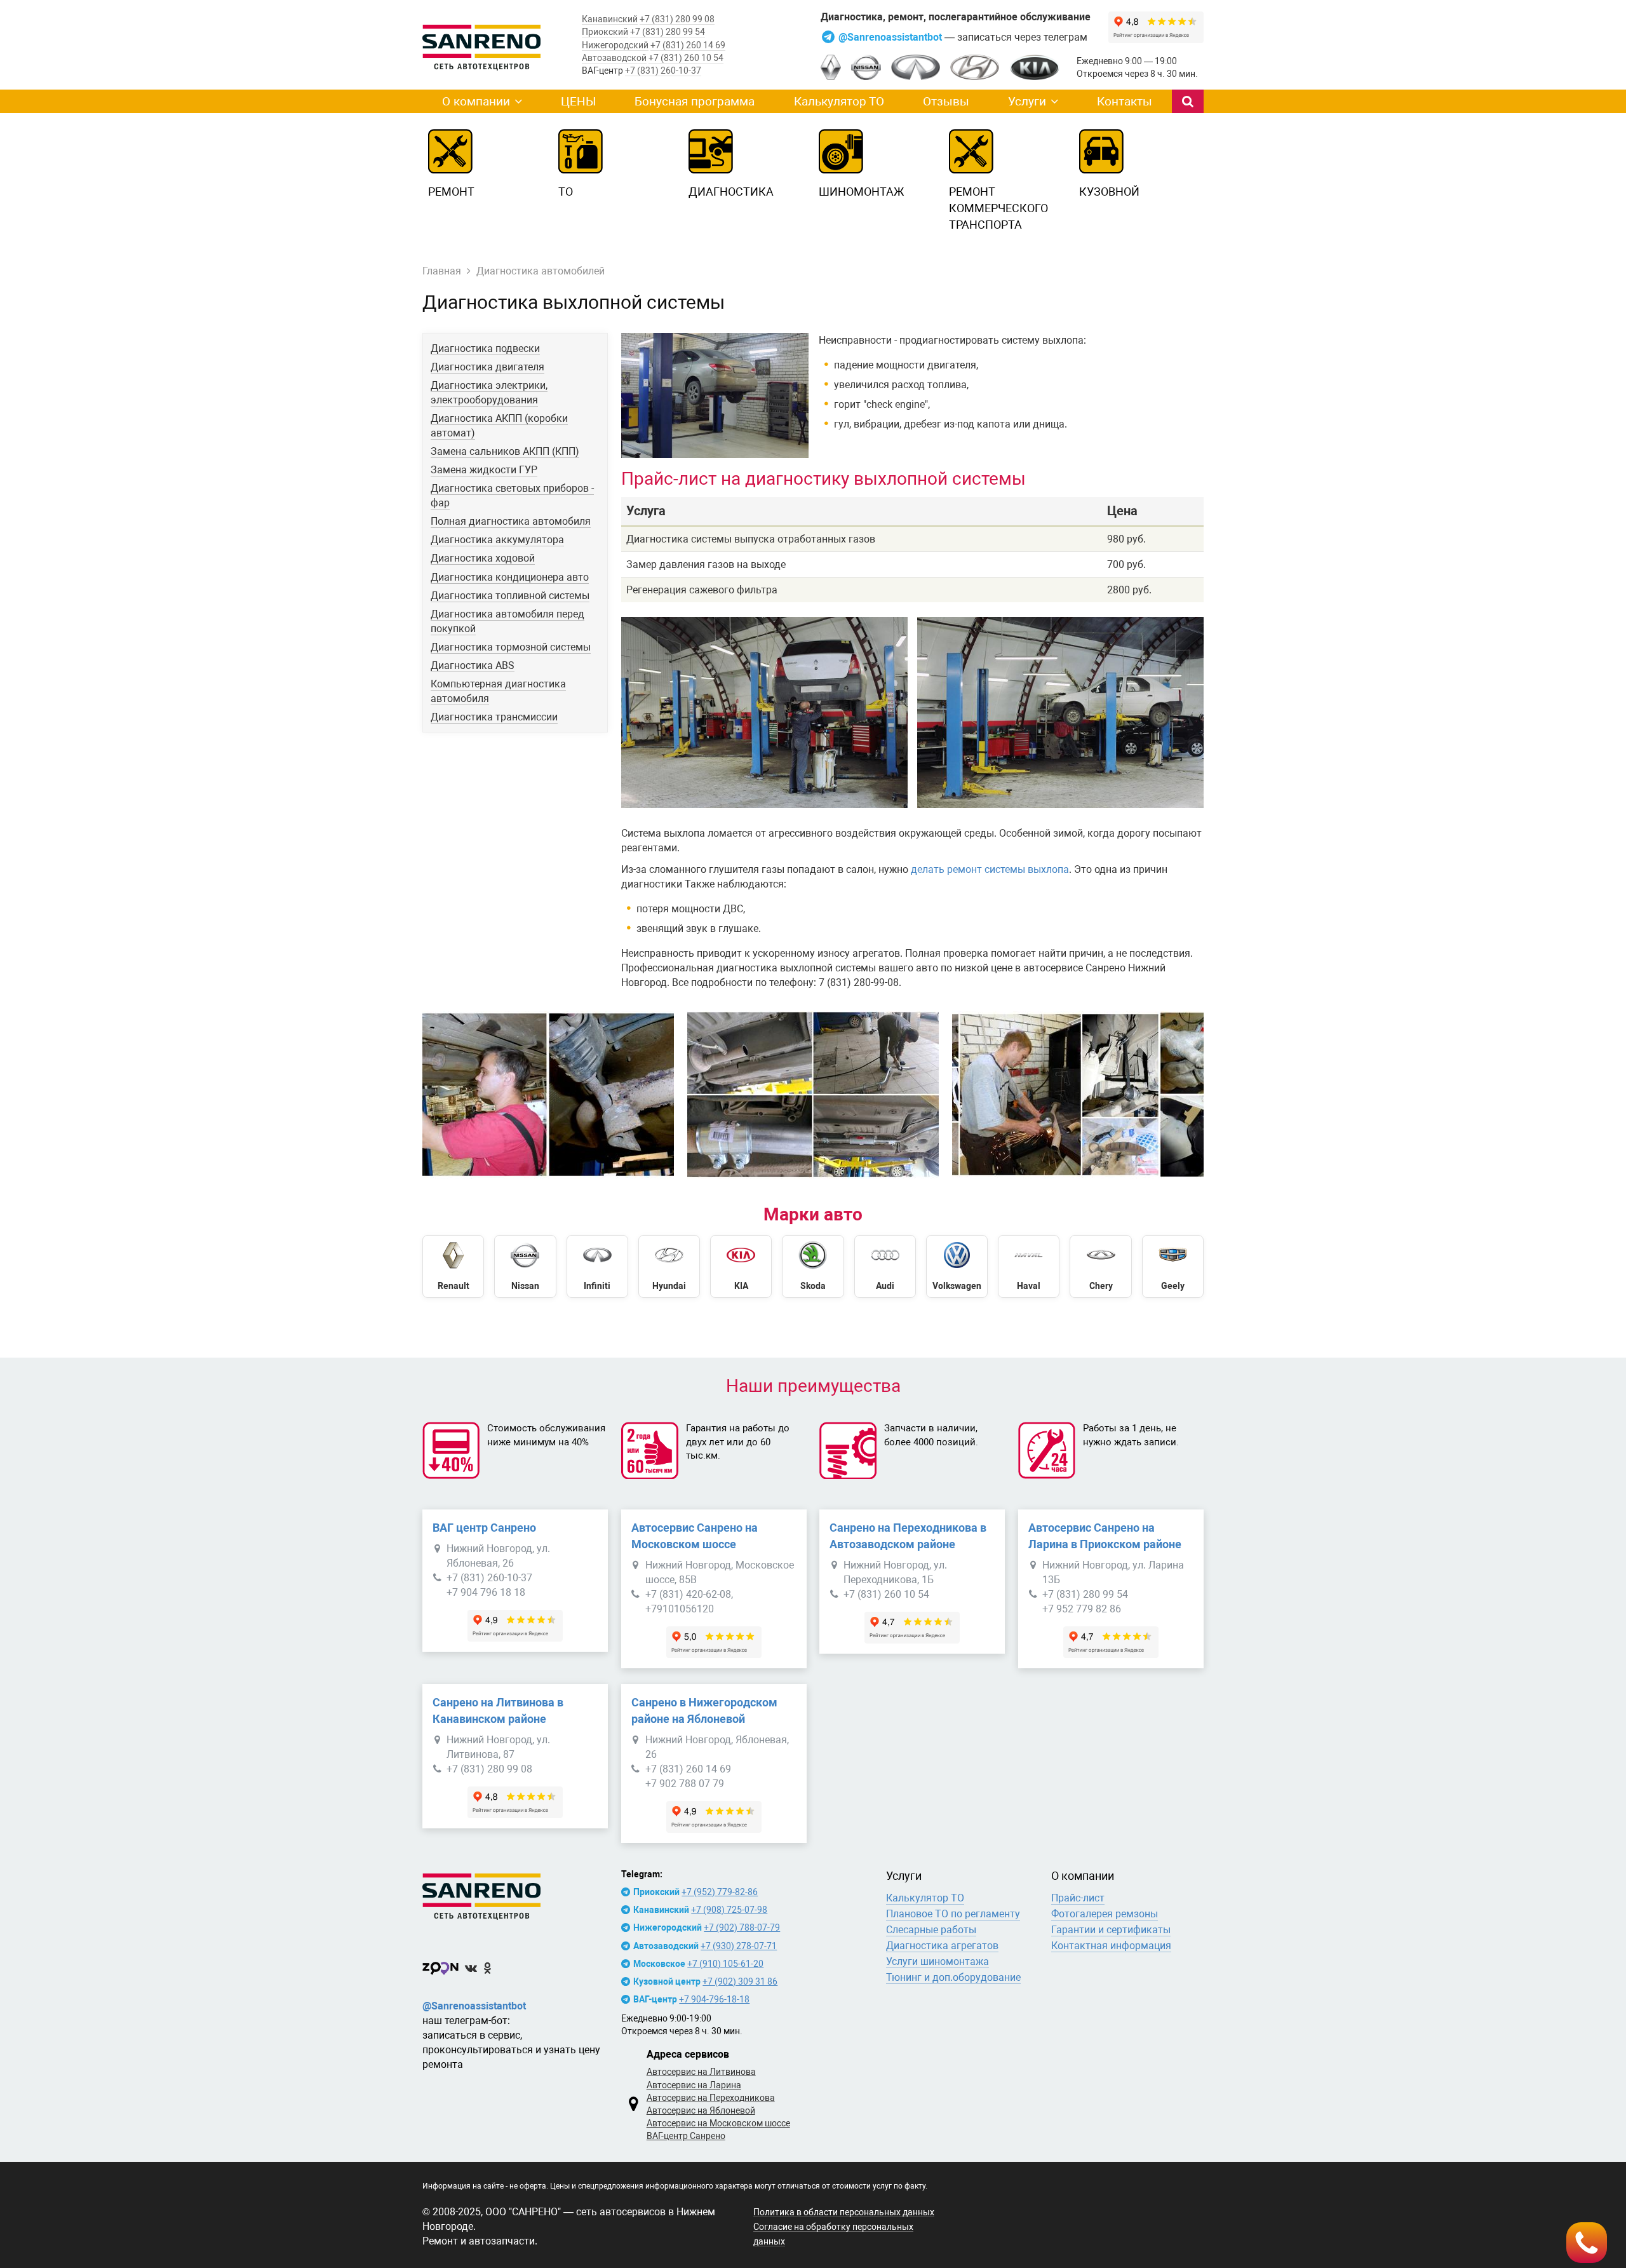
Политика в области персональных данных (844, 2212)
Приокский (605, 32)
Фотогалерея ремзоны (1105, 1914)
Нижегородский (615, 45)
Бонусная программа (695, 101)
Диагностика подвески (485, 348)
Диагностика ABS (473, 665)
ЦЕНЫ (578, 101)
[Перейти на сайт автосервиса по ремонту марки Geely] (1173, 1266)
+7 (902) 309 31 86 (740, 1981)
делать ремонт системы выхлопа (990, 869)
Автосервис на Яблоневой (701, 2110)
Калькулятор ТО (839, 101)
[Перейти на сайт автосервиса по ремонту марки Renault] (453, 1266)
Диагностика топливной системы (510, 596)
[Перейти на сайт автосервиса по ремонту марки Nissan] (525, 1266)
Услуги (1027, 101)
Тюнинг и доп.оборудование (953, 1977)
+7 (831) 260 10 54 (686, 58)
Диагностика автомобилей (541, 271)
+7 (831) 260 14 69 (688, 45)
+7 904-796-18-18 (714, 1999)
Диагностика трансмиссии (494, 717)
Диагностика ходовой (483, 558)
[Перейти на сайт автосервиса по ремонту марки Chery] (1100, 1266)
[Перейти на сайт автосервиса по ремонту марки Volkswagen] (957, 1266)
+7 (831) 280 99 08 (677, 19)
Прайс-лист (1078, 1898)
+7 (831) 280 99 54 (668, 32)
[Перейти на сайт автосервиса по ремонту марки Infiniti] (597, 1266)
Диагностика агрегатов (942, 1946)
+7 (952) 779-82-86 (720, 1892)
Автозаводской (614, 58)
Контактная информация (1111, 1946)
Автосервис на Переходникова (711, 2098)
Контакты (1125, 101)
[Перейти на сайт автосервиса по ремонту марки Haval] (1029, 1266)
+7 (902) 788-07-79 (742, 1927)
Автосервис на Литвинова (701, 2072)
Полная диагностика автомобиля (511, 521)
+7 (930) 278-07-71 (739, 1946)
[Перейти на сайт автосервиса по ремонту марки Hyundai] (669, 1266)
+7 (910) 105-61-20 (725, 1964)
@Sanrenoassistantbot (891, 37)
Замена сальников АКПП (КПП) (505, 451)
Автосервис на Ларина (694, 2085)
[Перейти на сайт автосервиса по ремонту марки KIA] (741, 1266)
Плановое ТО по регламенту (953, 1914)
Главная (442, 271)
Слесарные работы (931, 1930)
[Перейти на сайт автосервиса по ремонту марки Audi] (885, 1266)
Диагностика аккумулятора (497, 540)
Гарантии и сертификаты (1111, 1930)
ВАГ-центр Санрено (686, 2136)
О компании (476, 101)
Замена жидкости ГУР (484, 470)
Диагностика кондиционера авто (510, 577)
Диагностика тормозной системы (511, 647)
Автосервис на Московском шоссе (718, 2123)
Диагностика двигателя (487, 367)
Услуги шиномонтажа (937, 1961)
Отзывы (946, 101)
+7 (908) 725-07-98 (729, 1910)
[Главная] (515, 1894)
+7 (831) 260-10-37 (663, 71)
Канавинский (610, 19)
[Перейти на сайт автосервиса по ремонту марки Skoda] (813, 1266)
